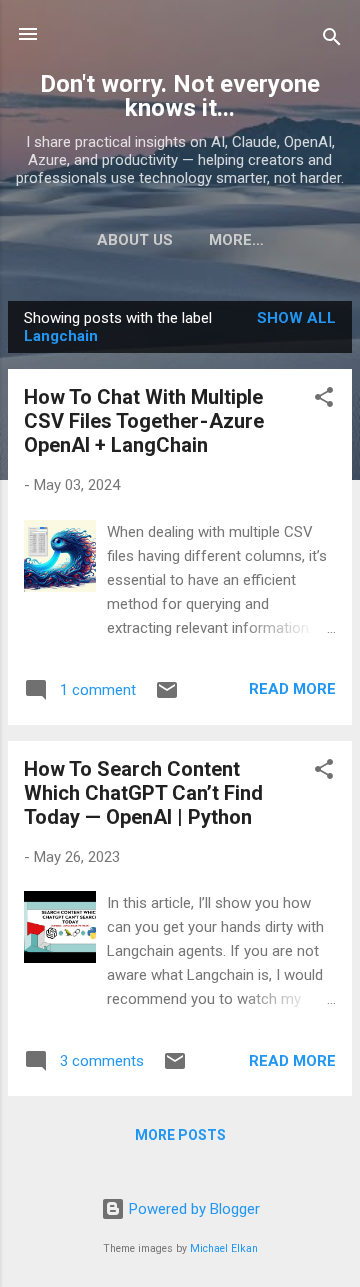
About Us (135, 240)
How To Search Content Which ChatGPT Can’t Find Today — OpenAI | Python (143, 793)
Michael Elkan (224, 1248)
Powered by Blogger (192, 1209)
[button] (324, 400)
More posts (180, 1135)
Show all (296, 318)
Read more (292, 689)
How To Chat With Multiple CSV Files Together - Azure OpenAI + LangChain (144, 421)
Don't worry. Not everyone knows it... (180, 96)
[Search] (332, 40)
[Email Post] (167, 697)
